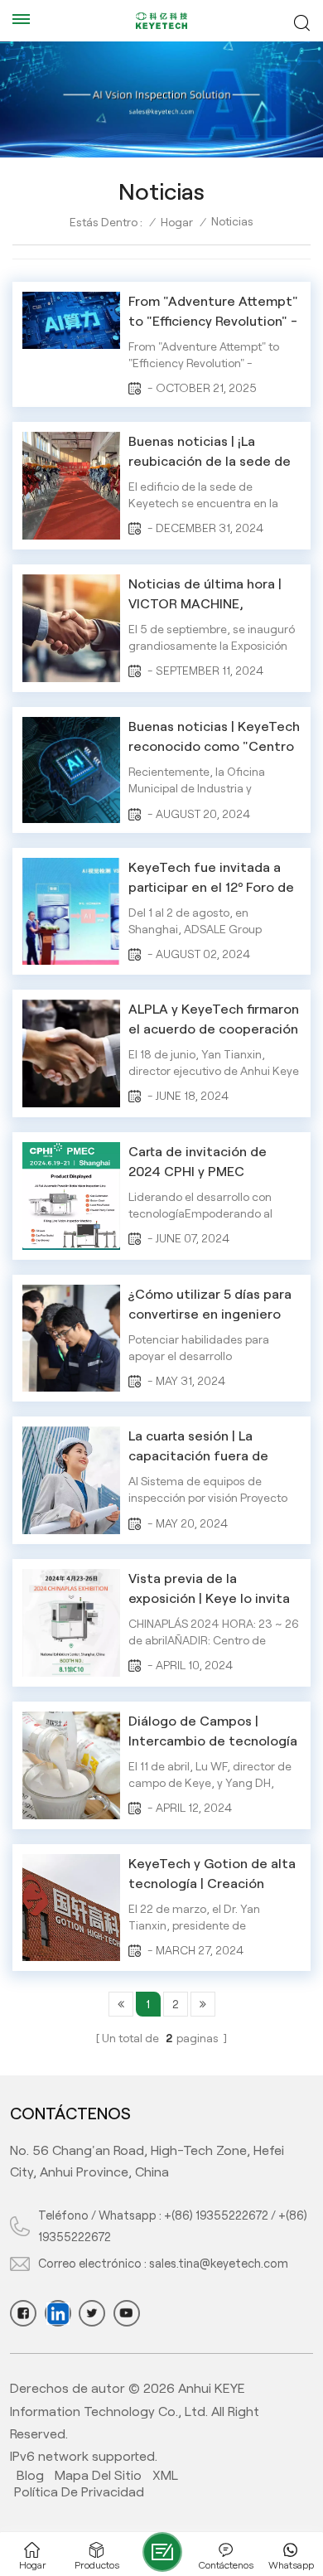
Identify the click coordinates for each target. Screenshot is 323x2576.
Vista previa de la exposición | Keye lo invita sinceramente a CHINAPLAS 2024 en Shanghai (209, 1590)
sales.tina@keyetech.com (219, 2264)
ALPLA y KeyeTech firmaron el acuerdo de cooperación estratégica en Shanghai (214, 1021)
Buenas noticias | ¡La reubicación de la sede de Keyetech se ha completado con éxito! (210, 453)
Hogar (177, 222)
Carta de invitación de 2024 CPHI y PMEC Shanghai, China (198, 1163)
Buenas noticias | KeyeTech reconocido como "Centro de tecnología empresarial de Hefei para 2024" (214, 738)
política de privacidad (79, 2492)
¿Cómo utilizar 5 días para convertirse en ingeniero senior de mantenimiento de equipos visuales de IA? (211, 1306)
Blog (30, 2475)
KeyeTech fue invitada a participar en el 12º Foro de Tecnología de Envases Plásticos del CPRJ (211, 879)
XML (165, 2475)
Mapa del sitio (98, 2475)
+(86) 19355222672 (216, 2215)
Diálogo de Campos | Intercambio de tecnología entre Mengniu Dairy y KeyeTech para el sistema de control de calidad (213, 1733)
